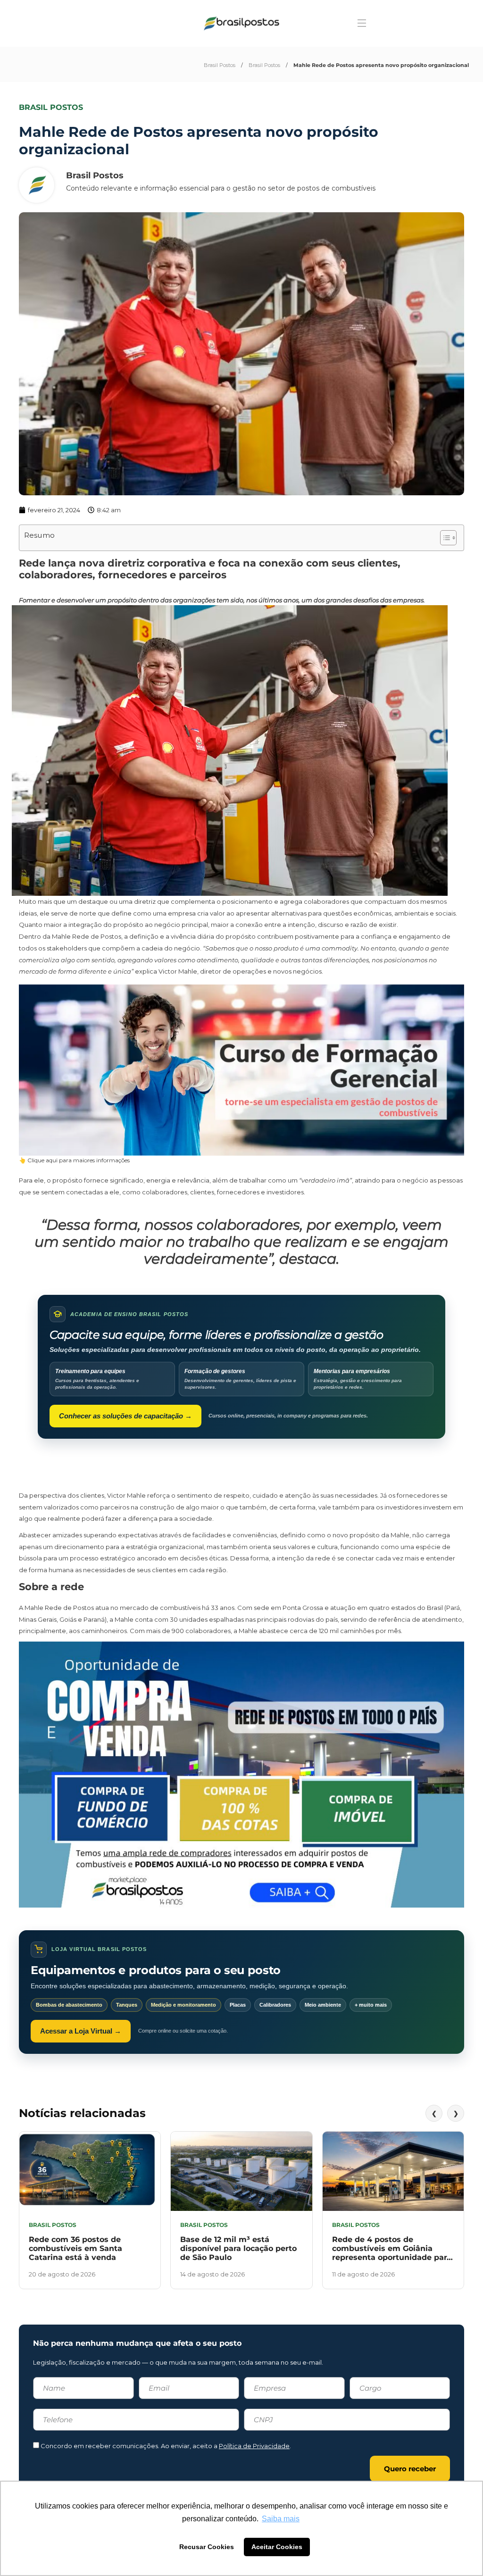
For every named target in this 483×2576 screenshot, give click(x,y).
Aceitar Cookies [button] (277, 2547)
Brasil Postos (220, 65)
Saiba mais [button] (281, 2519)
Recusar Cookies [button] (207, 2547)
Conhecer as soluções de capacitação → (125, 1416)
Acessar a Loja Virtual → (81, 2031)
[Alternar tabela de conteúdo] (444, 538)
